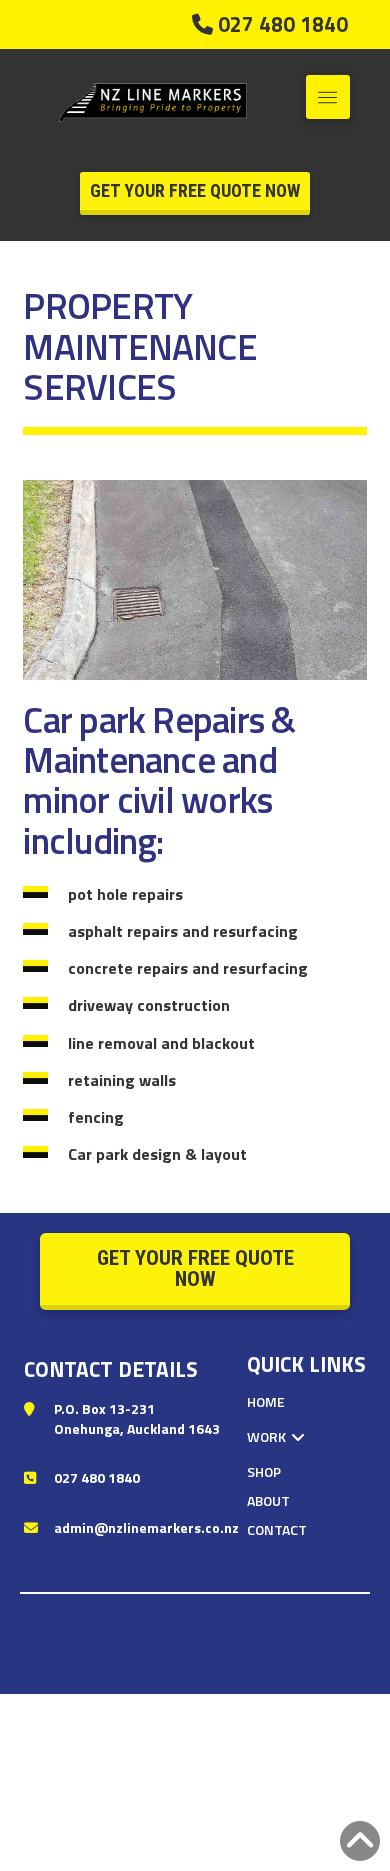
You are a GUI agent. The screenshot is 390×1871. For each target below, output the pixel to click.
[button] (328, 97)
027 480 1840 (97, 1477)
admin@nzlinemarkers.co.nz (146, 1527)
